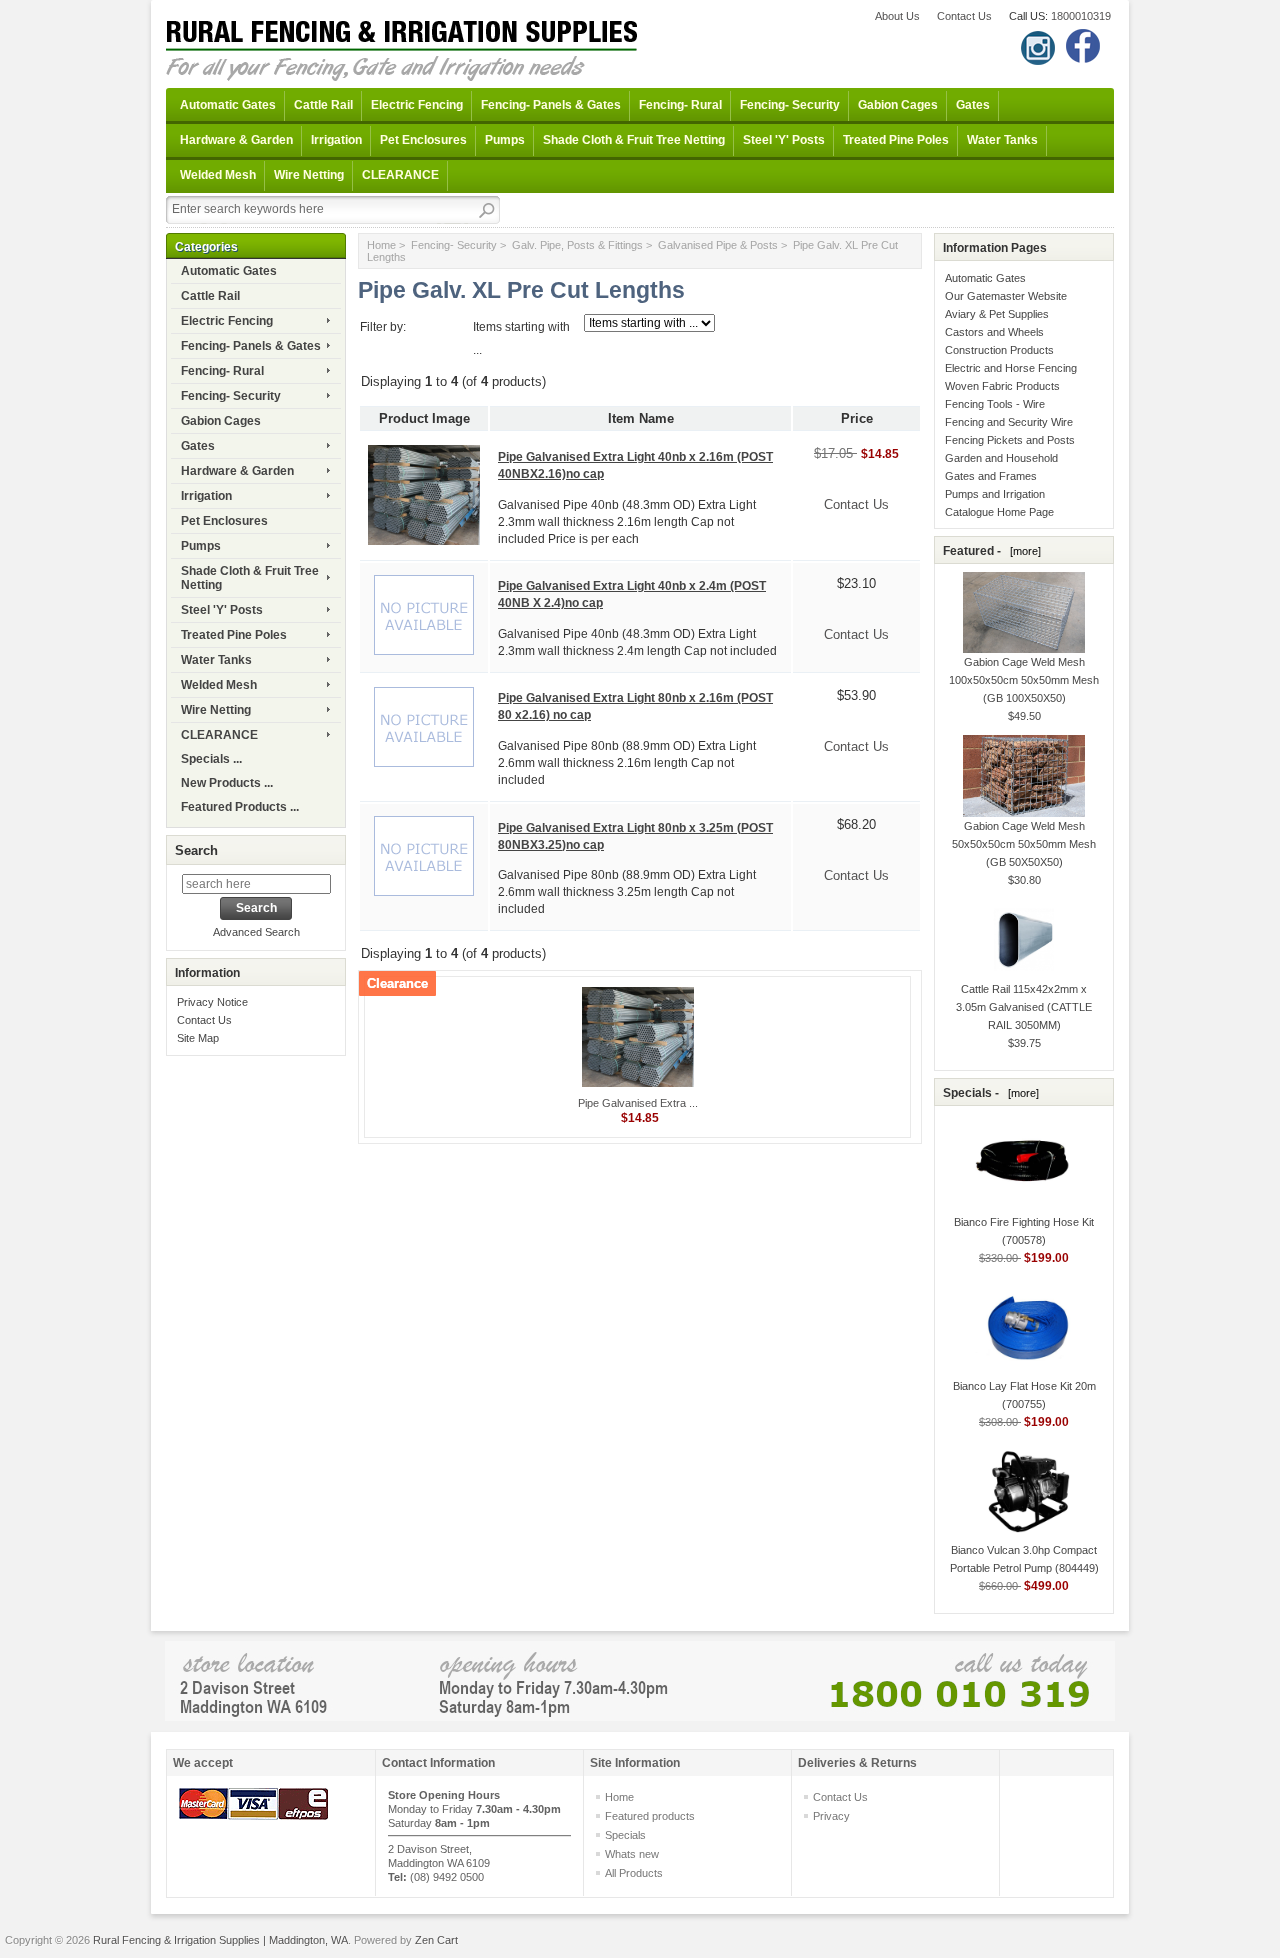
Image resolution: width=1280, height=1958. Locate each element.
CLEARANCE (400, 175)
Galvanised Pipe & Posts (718, 245)
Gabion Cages (898, 105)
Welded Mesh (218, 175)
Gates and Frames (991, 476)
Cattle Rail (323, 105)
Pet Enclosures (423, 140)
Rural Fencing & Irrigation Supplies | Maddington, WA (220, 1940)
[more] (1022, 551)
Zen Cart (436, 1940)
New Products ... (227, 783)
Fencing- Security (790, 105)
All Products (634, 1873)
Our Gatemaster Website (1006, 296)
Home (381, 245)
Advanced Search (256, 932)
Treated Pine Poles (896, 140)
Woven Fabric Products (1002, 386)
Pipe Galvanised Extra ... (638, 1103)
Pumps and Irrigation (995, 494)
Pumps (505, 140)
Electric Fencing (417, 105)
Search (196, 850)
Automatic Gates (228, 105)
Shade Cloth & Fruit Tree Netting (634, 140)
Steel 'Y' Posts (784, 140)
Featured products (650, 1816)
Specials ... (211, 759)
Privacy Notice (212, 1002)
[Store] (640, 1680)
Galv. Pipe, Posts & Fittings (577, 245)
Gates (973, 105)
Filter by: (383, 327)
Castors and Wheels (994, 332)
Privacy (831, 1816)
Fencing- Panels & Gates (551, 105)
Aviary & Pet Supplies (997, 314)
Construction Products (999, 350)
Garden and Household (1001, 458)
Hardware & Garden (236, 140)
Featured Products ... (240, 807)
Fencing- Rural (680, 105)
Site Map (198, 1038)
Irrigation (336, 140)
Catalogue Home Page (999, 512)
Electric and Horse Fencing (1011, 368)
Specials (625, 1835)
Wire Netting (309, 175)
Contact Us (964, 16)
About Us (897, 16)
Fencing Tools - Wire (995, 404)
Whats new (632, 1854)
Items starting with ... (521, 338)
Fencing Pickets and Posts (1010, 440)
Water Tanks (1002, 140)
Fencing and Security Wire (1009, 422)
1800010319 (1081, 16)
